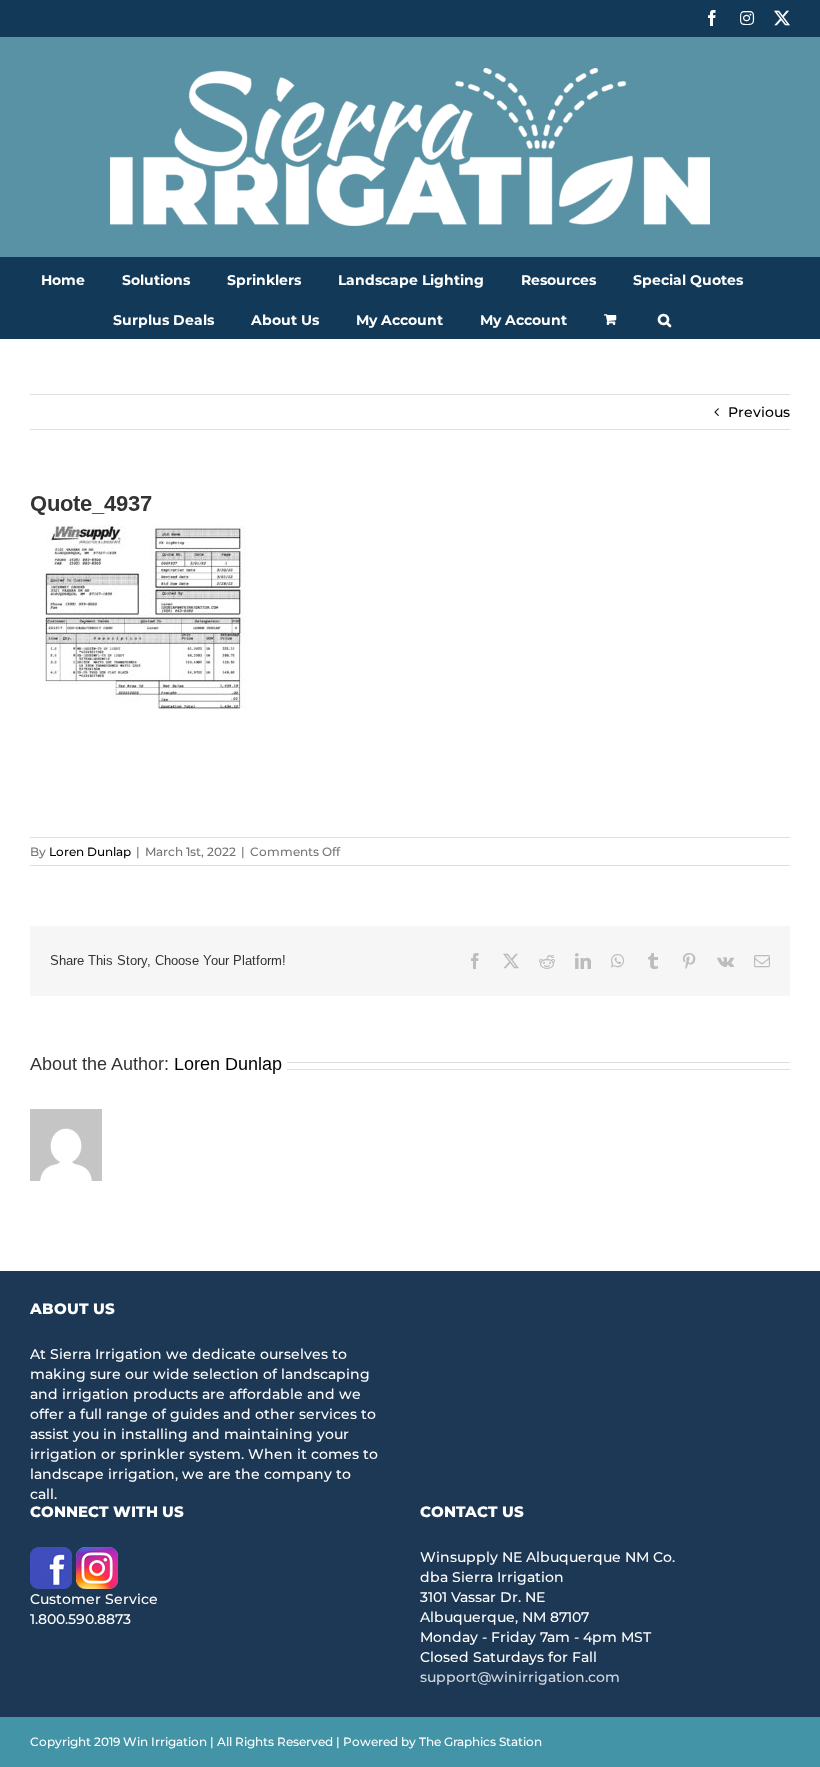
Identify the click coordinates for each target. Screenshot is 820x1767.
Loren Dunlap (90, 851)
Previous (759, 412)
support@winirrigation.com (520, 1677)
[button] (664, 318)
